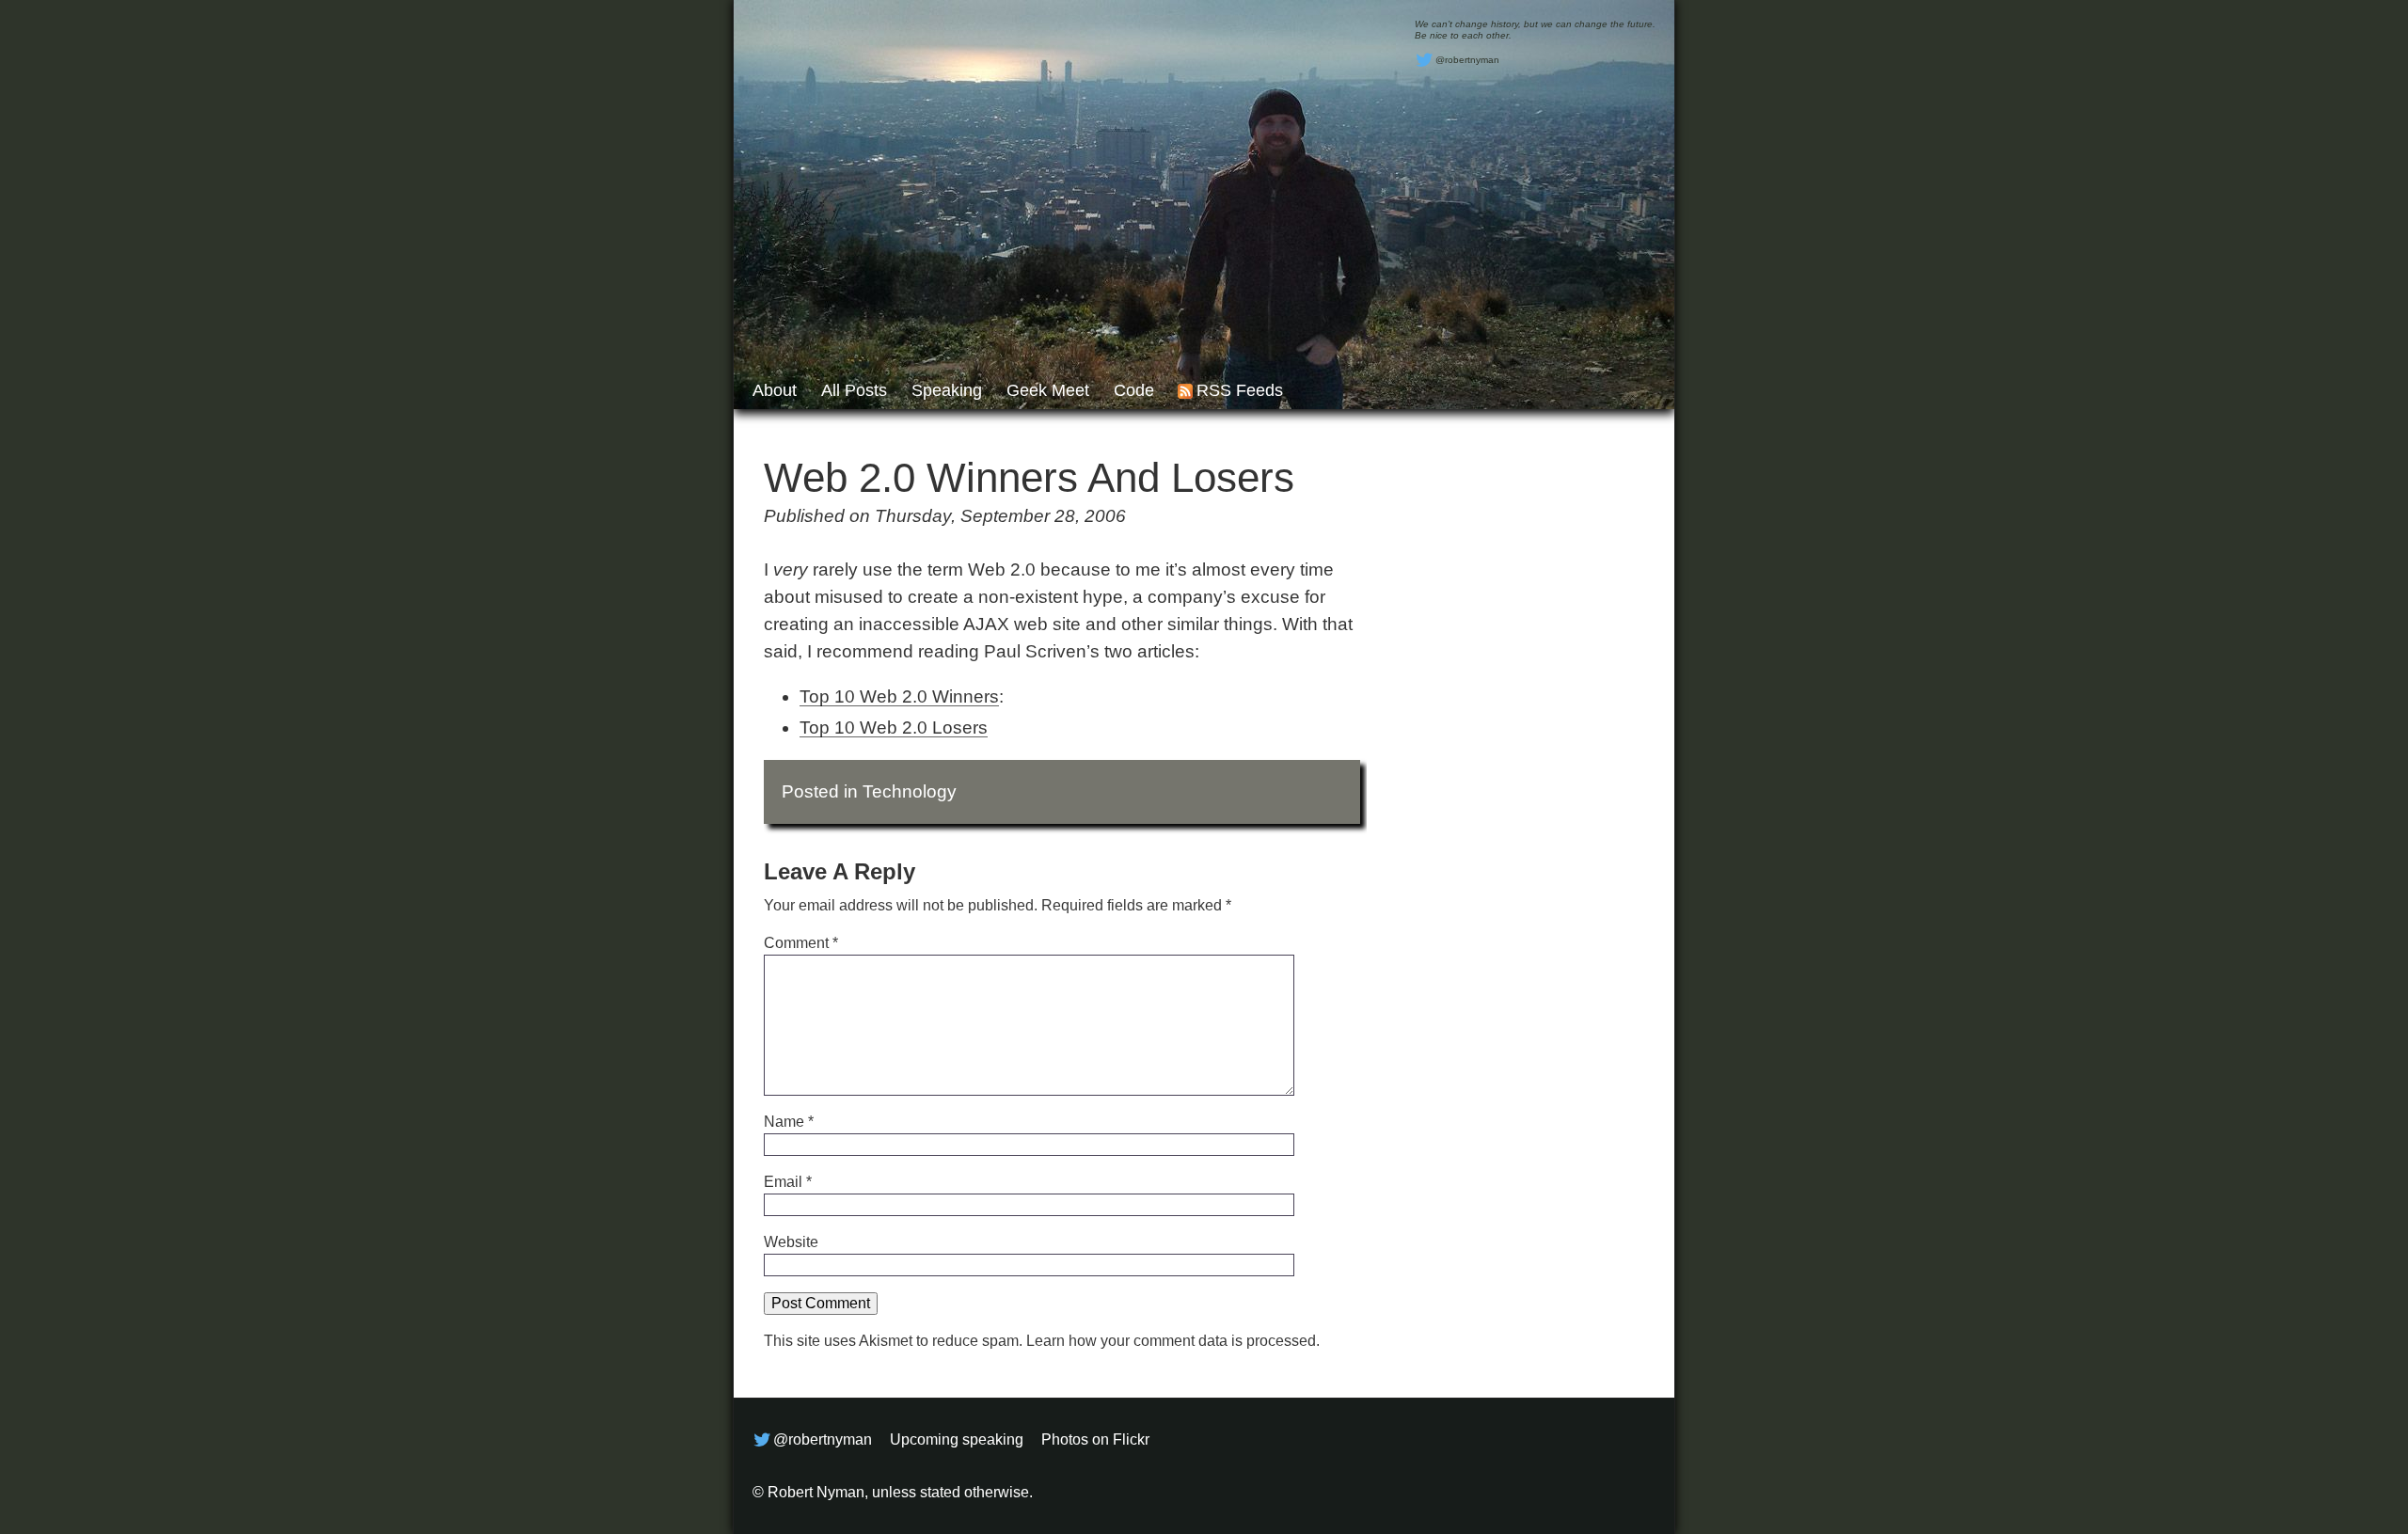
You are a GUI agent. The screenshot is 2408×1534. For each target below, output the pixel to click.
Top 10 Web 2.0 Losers (894, 727)
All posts (854, 390)
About (775, 390)
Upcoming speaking (957, 1439)
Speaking (947, 390)
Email (788, 1182)
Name (789, 1122)
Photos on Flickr (1095, 1439)
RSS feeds (1240, 390)
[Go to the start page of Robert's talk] (1204, 205)
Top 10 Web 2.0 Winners (899, 696)
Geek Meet (1048, 390)
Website (791, 1242)
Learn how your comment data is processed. (1173, 1341)
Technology (910, 791)
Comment (801, 943)
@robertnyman (1467, 60)
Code (1134, 390)
